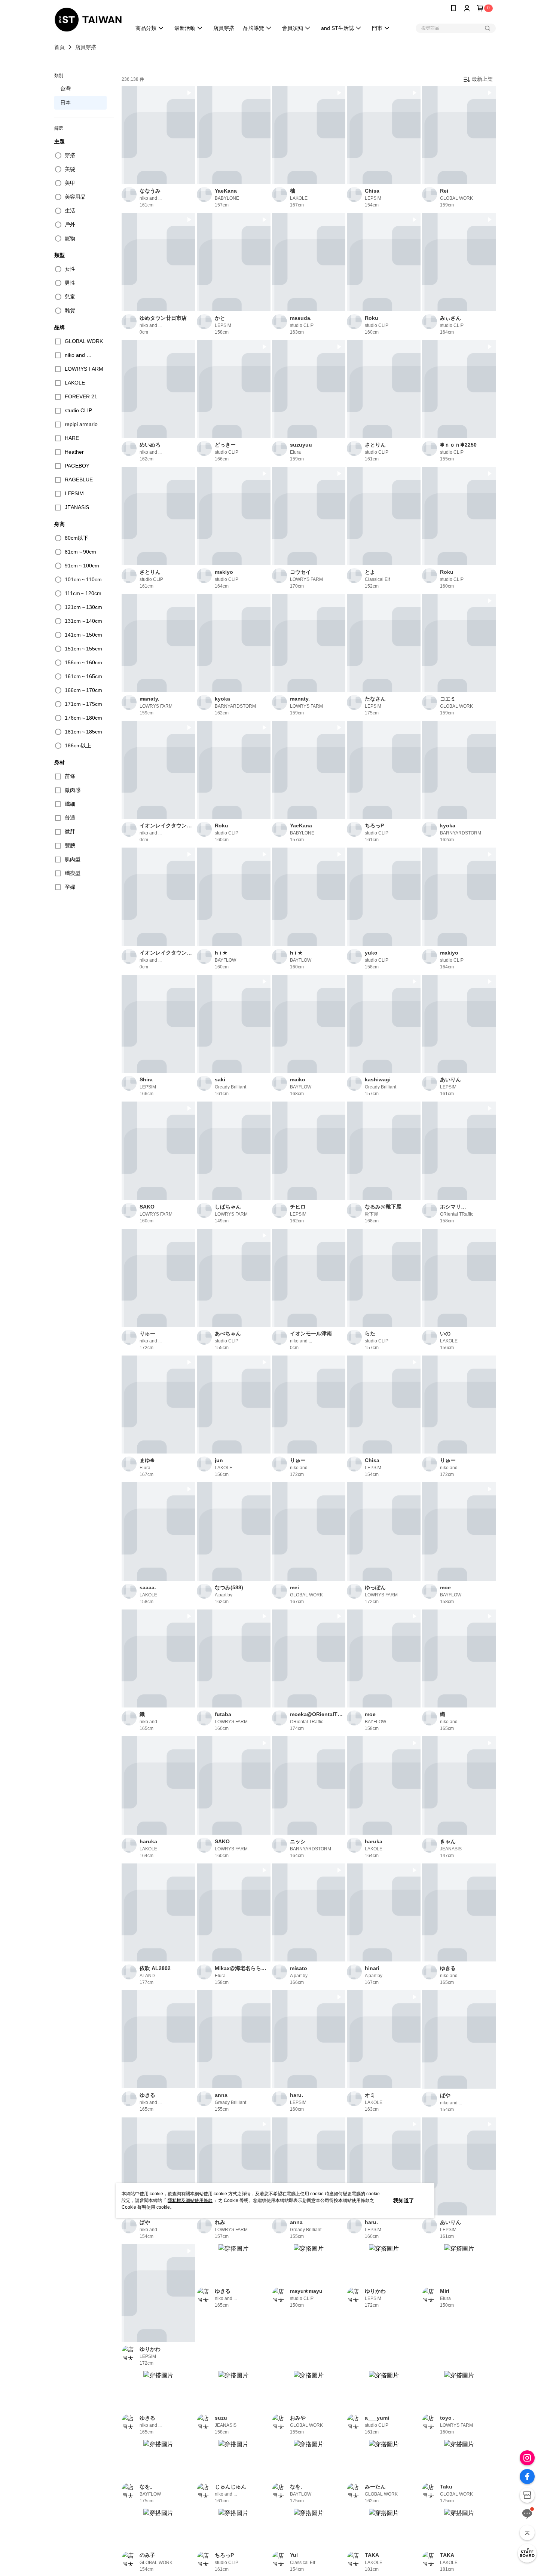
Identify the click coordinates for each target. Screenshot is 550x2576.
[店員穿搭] (527, 2553)
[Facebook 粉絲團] (527, 2477)
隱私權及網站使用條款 (190, 2200)
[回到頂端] (527, 2533)
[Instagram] (527, 2458)
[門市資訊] (527, 2495)
